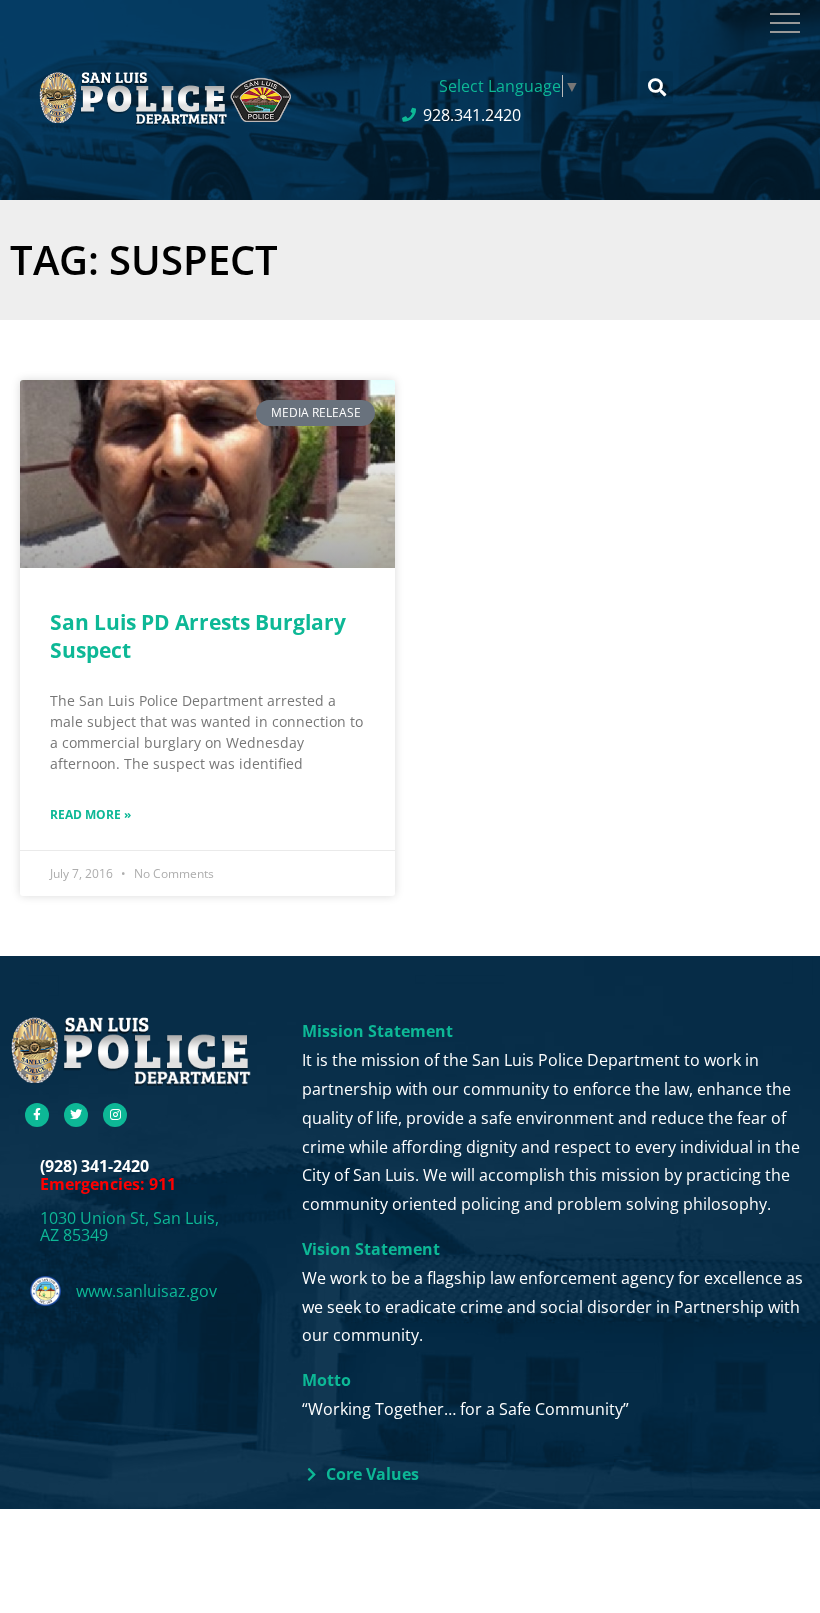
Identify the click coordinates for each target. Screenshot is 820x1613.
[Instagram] (115, 1115)
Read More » (90, 814)
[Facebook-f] (37, 1115)
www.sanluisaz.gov (146, 1291)
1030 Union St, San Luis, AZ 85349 (129, 1227)
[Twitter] (76, 1115)
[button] (656, 87)
